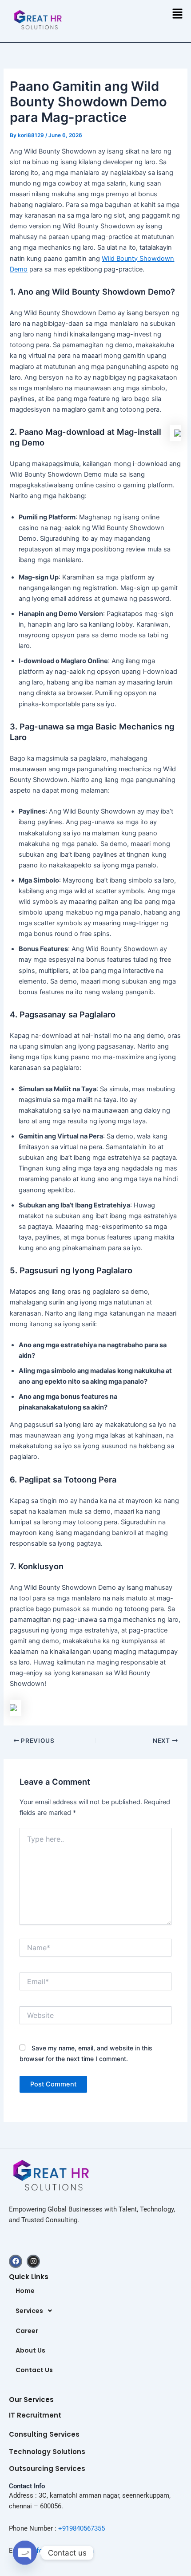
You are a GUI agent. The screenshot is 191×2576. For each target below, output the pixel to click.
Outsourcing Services (47, 2469)
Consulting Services (44, 2434)
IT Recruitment (35, 2415)
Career (27, 2331)
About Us (30, 2350)
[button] (178, 14)
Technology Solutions (47, 2452)
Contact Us (34, 2370)
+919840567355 (82, 2528)
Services (29, 2311)
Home (25, 2291)
